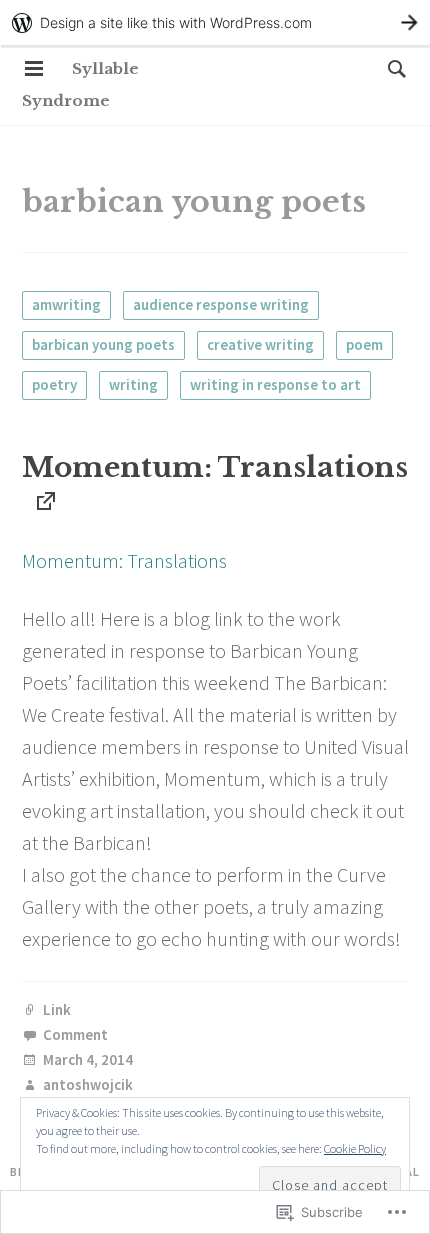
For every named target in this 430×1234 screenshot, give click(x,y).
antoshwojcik (88, 1085)
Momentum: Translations (215, 467)
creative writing (260, 344)
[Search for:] (392, 68)
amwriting (66, 304)
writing (133, 384)
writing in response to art (275, 384)
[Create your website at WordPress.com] (215, 22)
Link (57, 1010)
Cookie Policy (355, 1148)
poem (364, 344)
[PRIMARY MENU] (34, 69)
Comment (75, 1035)
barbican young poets (103, 344)
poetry (54, 384)
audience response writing (221, 304)
